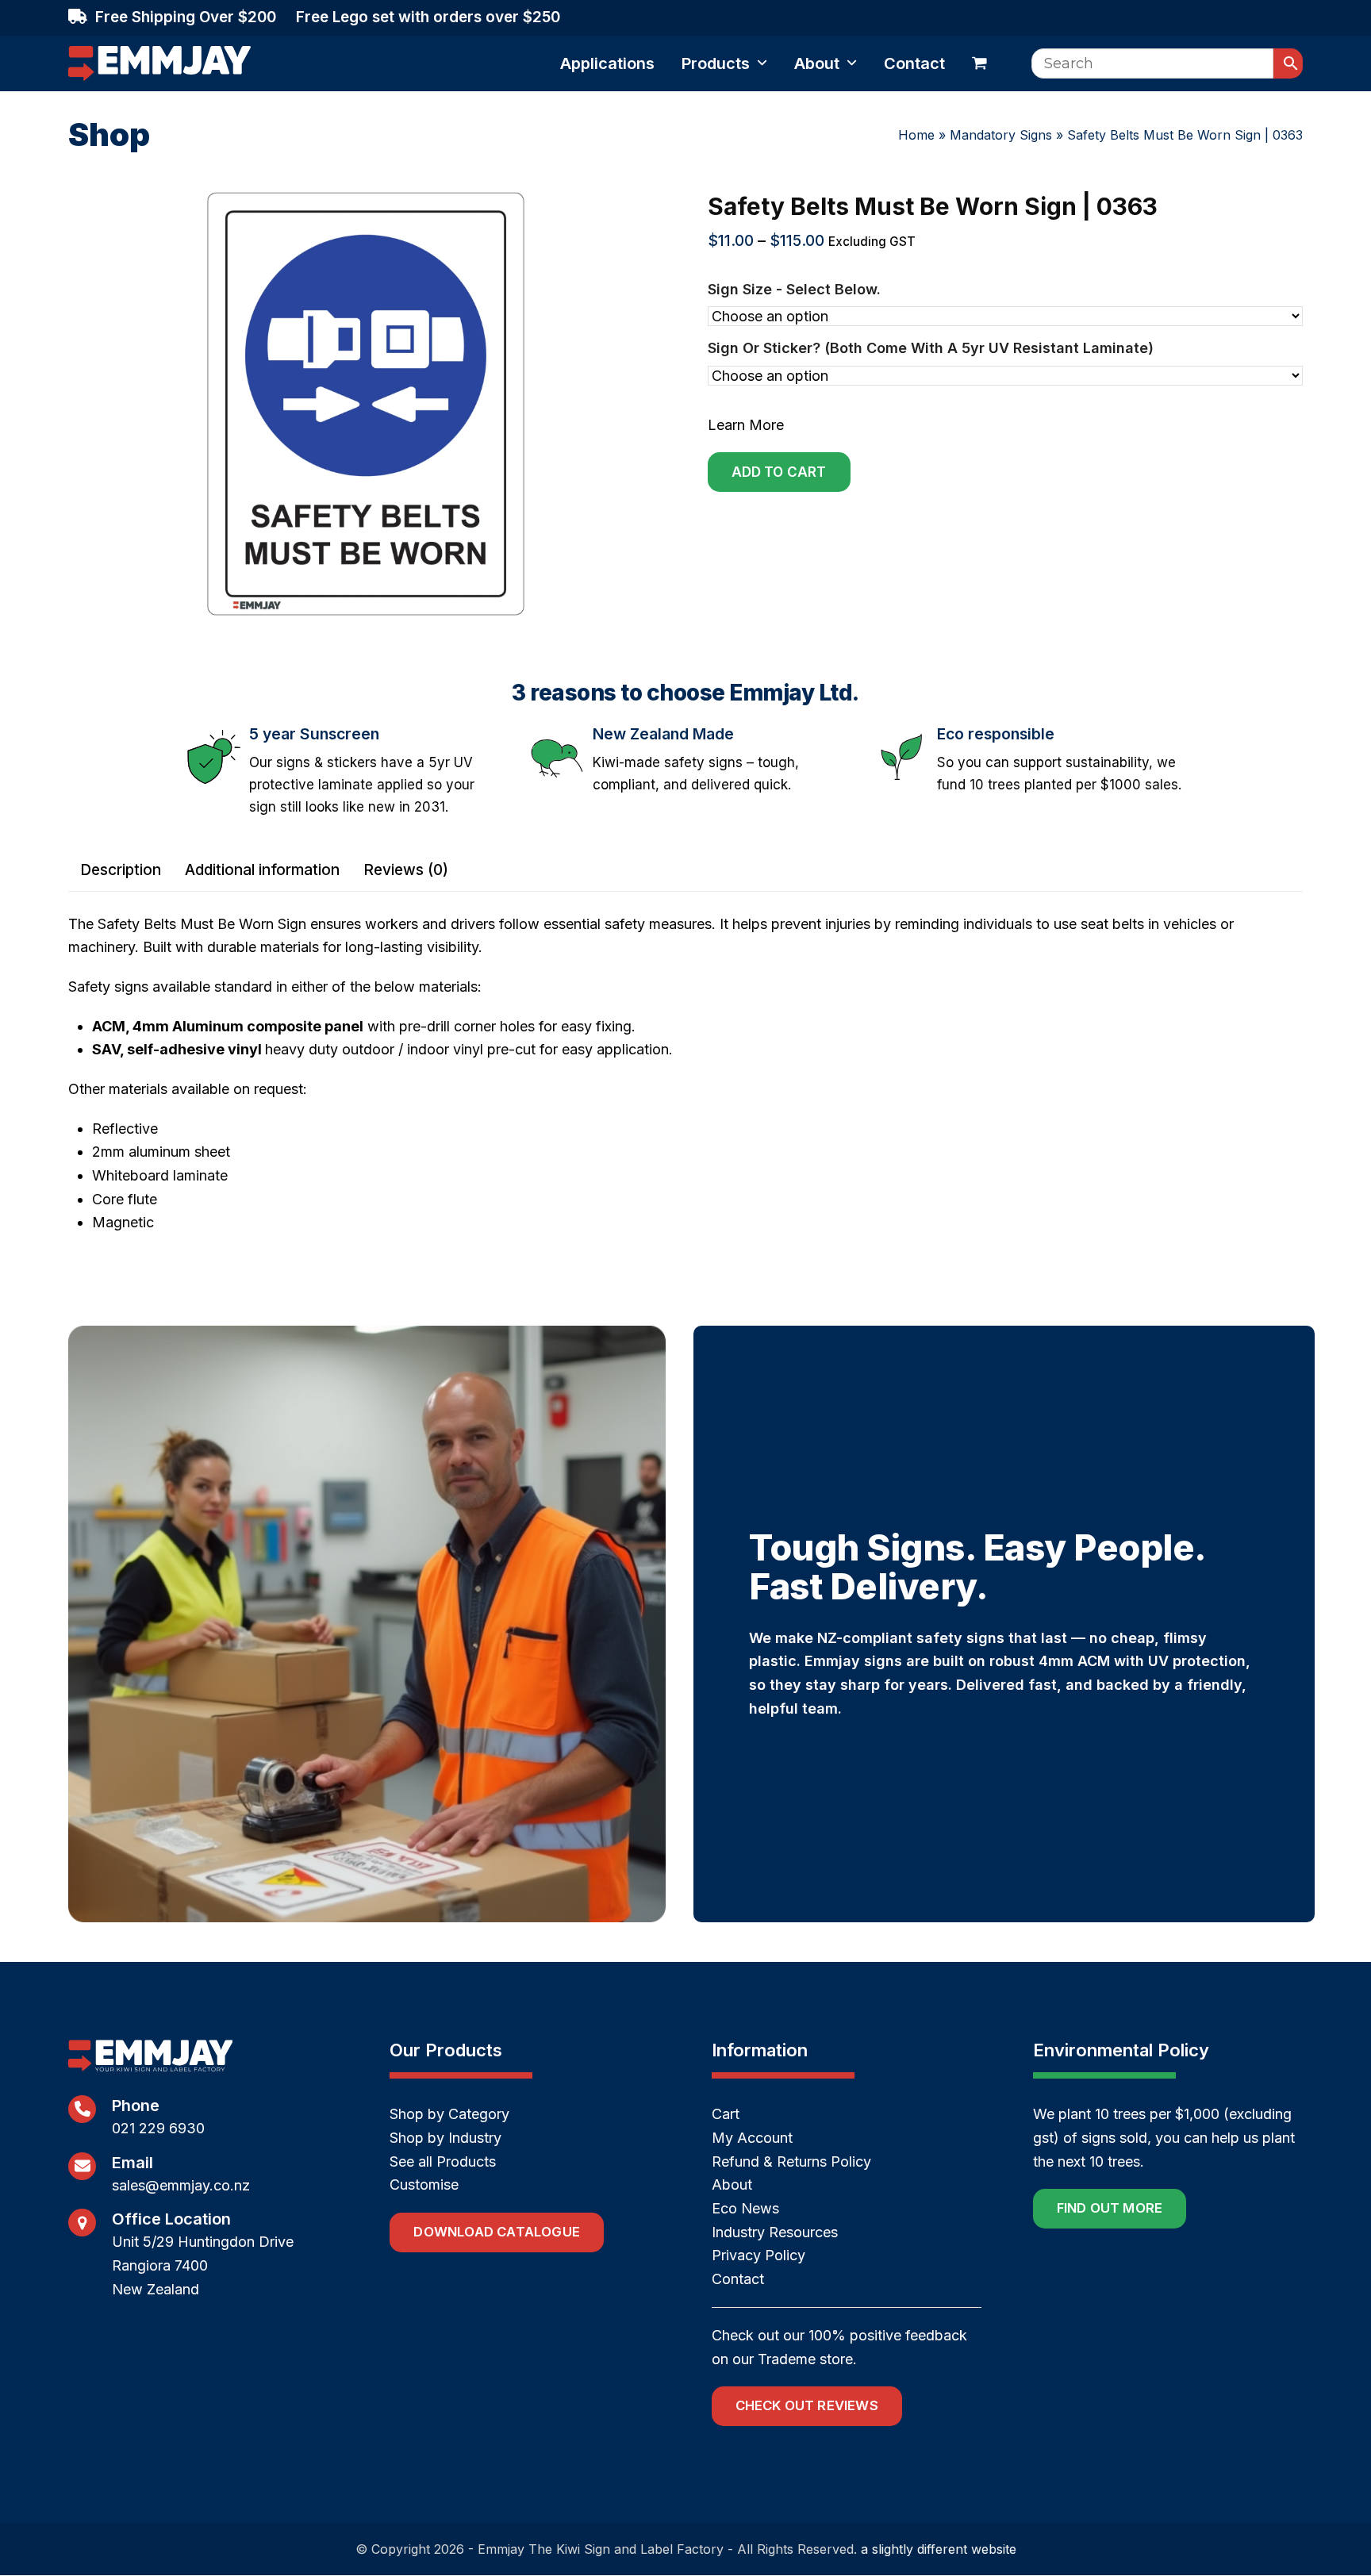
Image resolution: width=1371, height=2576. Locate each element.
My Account (752, 2138)
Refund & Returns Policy (791, 2161)
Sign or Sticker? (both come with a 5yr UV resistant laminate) (931, 348)
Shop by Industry (445, 2138)
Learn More (746, 425)
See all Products (443, 2161)
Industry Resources (775, 2232)
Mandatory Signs (1001, 135)
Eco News (745, 2208)
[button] (979, 63)
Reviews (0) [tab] (406, 870)
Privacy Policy (758, 2255)
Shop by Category (449, 2114)
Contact (738, 2279)
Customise (424, 2184)
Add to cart (779, 472)
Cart (726, 2114)
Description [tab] (121, 870)
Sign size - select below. (794, 289)
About (732, 2184)
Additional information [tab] (262, 870)
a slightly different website (939, 2549)
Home (916, 135)
